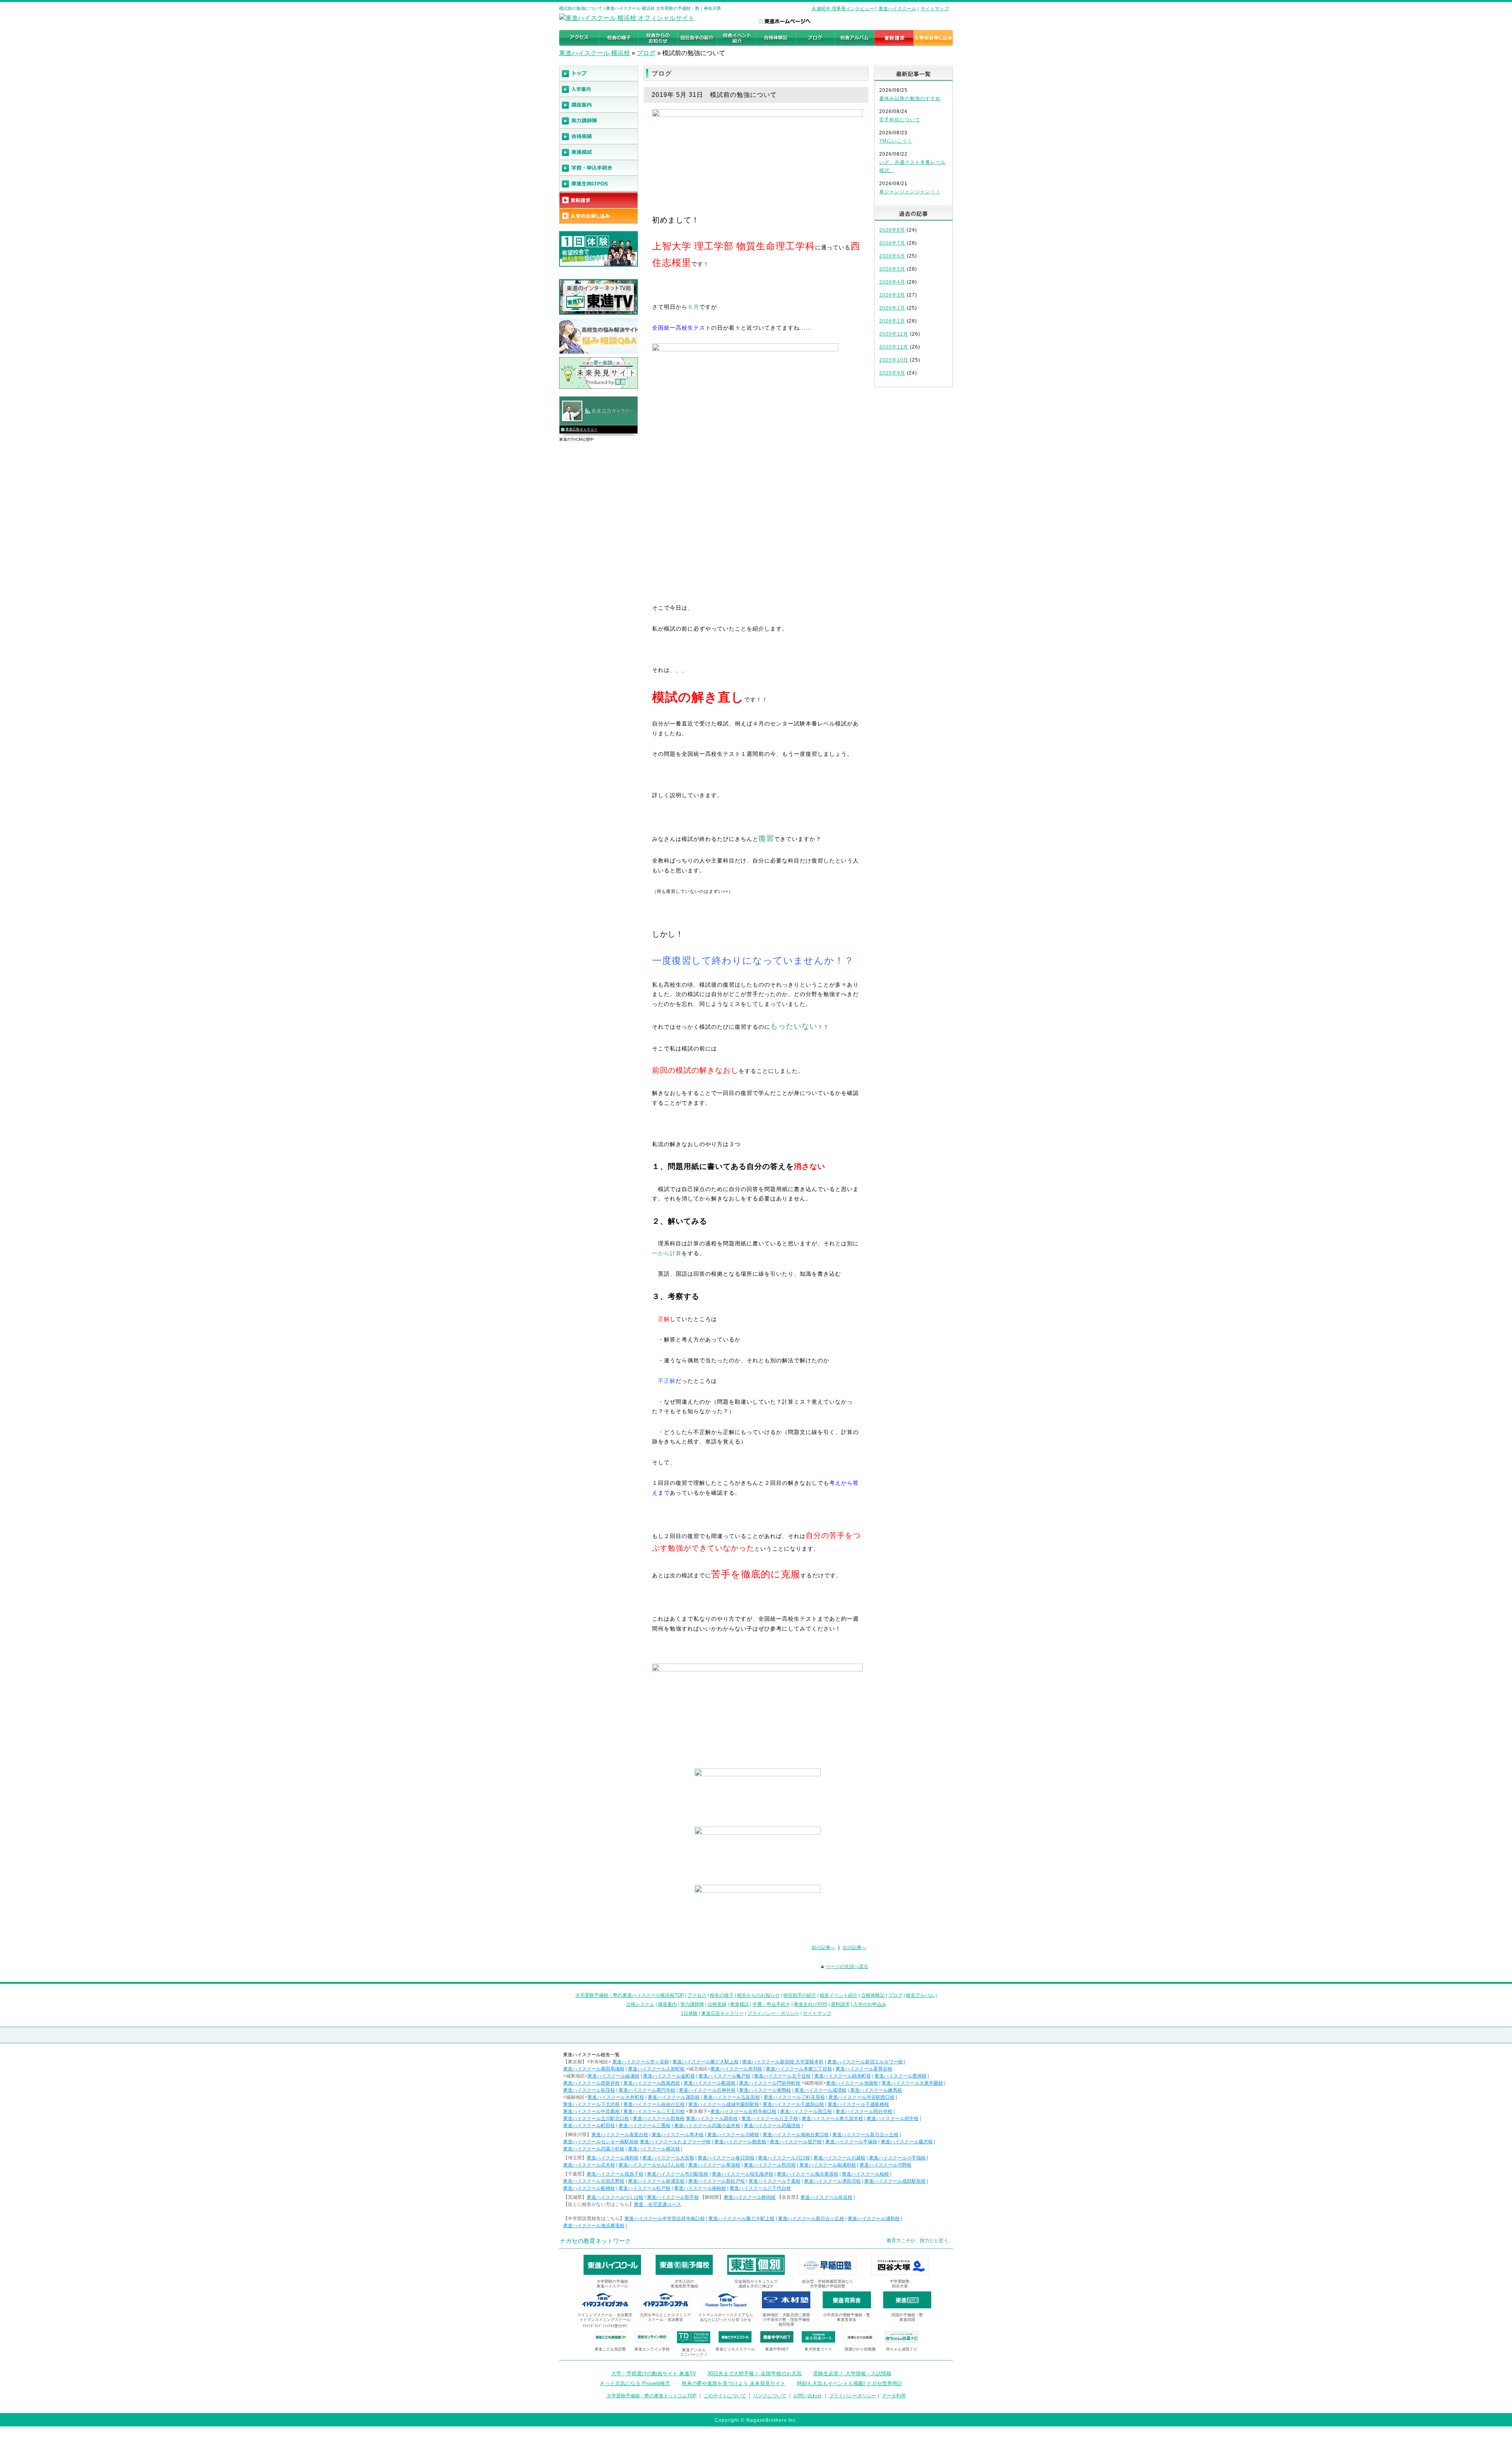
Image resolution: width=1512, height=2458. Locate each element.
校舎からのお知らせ (758, 1995)
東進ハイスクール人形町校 (656, 2069)
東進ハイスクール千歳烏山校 (793, 2104)
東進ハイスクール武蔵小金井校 (707, 2126)
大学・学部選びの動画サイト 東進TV (654, 2374)
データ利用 (894, 2396)
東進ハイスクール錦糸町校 (843, 2076)
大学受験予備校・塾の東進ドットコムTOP (652, 2396)
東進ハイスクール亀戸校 (724, 2076)
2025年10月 (894, 360)
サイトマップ (935, 9)
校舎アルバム (920, 1995)
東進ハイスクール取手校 (673, 2197)
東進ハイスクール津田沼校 (832, 2181)
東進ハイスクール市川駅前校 (678, 2174)
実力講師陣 (692, 2004)
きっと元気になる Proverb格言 (635, 2383)
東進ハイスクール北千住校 (782, 2076)
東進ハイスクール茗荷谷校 (864, 2069)
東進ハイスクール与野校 (886, 2165)
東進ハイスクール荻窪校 (589, 2090)
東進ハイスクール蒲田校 (674, 2097)
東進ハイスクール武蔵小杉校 (594, 2149)
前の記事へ (823, 1948)
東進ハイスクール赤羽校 (736, 2069)
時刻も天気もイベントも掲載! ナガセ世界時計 (850, 2383)
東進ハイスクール (897, 9)
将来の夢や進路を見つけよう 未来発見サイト (734, 2383)
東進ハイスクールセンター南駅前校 (601, 2142)
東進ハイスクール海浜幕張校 (808, 2174)
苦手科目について (900, 120)
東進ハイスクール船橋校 (589, 2188)
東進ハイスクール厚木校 (678, 2135)
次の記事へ (854, 1948)
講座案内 (667, 2004)
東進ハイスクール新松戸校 (717, 2181)
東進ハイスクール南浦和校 (828, 2165)
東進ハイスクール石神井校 (707, 2090)
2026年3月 (892, 295)
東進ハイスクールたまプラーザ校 (675, 2142)
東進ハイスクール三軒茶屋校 (794, 2097)
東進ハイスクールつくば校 (615, 2197)
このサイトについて (725, 2396)
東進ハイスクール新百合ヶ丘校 (865, 2135)
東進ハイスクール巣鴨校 (765, 2090)
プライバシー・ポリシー (773, 2013)
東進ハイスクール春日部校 (726, 2158)
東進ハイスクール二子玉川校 (654, 2111)
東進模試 (739, 2004)
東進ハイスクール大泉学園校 (912, 2083)
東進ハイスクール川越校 (839, 2158)
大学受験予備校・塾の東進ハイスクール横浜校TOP (630, 1995)
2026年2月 (892, 308)
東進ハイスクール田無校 (659, 2119)
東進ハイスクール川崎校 (733, 2135)
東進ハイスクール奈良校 (826, 2197)
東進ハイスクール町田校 (589, 2126)
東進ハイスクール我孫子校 (615, 2174)
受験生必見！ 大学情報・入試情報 (852, 2374)
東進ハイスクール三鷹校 (645, 2126)
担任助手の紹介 (800, 1995)
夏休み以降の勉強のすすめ (910, 98)
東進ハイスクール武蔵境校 (772, 2126)
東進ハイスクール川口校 (784, 2158)
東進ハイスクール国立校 (806, 2111)
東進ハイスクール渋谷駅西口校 (862, 2097)
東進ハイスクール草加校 (714, 2165)
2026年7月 (892, 243)
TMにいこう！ (896, 141)
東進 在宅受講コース (658, 2204)
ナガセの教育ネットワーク (595, 2241)
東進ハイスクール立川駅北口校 (596, 2119)
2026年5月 (892, 269)
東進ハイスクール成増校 (821, 2090)
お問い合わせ (808, 2396)
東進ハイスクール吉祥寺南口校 (743, 2111)
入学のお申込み (870, 2004)
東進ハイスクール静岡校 (750, 2197)
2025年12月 (894, 334)
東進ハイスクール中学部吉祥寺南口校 (665, 2219)
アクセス (697, 1995)
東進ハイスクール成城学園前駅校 (724, 2104)
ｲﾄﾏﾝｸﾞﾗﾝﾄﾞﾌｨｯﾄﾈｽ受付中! (605, 2326)
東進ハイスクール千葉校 (775, 2181)
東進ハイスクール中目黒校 (591, 2111)
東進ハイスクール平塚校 (851, 2142)
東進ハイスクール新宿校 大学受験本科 (783, 2062)
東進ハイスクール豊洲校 (901, 2076)
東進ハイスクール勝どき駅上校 (706, 2062)
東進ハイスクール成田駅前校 (895, 2181)
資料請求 (840, 2004)
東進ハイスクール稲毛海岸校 (743, 2174)
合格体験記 (873, 1995)
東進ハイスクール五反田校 (732, 2097)
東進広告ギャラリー (581, 429)
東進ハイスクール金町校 (669, 2076)
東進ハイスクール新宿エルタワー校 (865, 2062)
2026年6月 (892, 256)
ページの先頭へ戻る (847, 1966)
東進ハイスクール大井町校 (616, 2097)
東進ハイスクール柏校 (865, 2174)
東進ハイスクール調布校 (712, 2119)
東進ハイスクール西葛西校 (652, 2083)
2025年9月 (892, 373)
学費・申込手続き (771, 2004)
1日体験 (689, 2013)
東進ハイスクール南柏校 (700, 2188)
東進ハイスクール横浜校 (654, 2149)
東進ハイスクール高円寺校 (647, 2090)
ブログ (646, 53)
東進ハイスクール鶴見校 (740, 2142)
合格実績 (717, 2004)
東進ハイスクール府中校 (893, 2119)
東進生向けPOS (811, 2004)
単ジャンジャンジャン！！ (910, 192)
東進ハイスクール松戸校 (645, 2188)
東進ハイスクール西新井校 (591, 2083)
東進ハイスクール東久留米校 (832, 2119)
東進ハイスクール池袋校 (852, 2083)
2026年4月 (892, 282)
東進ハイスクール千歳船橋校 (858, 2104)
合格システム (640, 2004)
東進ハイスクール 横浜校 (595, 53)
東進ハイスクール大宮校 (668, 2158)
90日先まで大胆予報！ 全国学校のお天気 (755, 2374)
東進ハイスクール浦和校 (613, 2158)
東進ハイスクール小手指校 (897, 2158)
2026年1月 (892, 321)
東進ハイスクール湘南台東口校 (796, 2135)
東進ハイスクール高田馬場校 (594, 2069)
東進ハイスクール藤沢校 (907, 2142)
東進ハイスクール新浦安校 (656, 2181)
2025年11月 (894, 347)
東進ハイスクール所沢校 (770, 2165)
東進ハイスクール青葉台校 (620, 2135)
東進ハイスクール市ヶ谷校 (641, 2062)
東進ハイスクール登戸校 (796, 2142)
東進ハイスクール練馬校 (876, 2090)
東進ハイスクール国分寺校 (864, 2111)
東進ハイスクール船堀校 (710, 2083)
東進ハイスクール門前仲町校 (770, 2083)
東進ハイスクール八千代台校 (760, 2188)
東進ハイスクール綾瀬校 (613, 2076)
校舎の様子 (722, 1995)
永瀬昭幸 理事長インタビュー (843, 9)
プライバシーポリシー (852, 2396)
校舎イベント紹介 (839, 1995)
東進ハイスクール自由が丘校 (654, 2104)
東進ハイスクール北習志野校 (594, 2181)
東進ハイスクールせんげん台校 (652, 2165)
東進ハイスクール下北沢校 (591, 2104)
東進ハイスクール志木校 (589, 2165)
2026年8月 (892, 230)
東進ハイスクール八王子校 (770, 2119)
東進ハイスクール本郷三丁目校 (799, 2069)
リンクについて (770, 2396)
